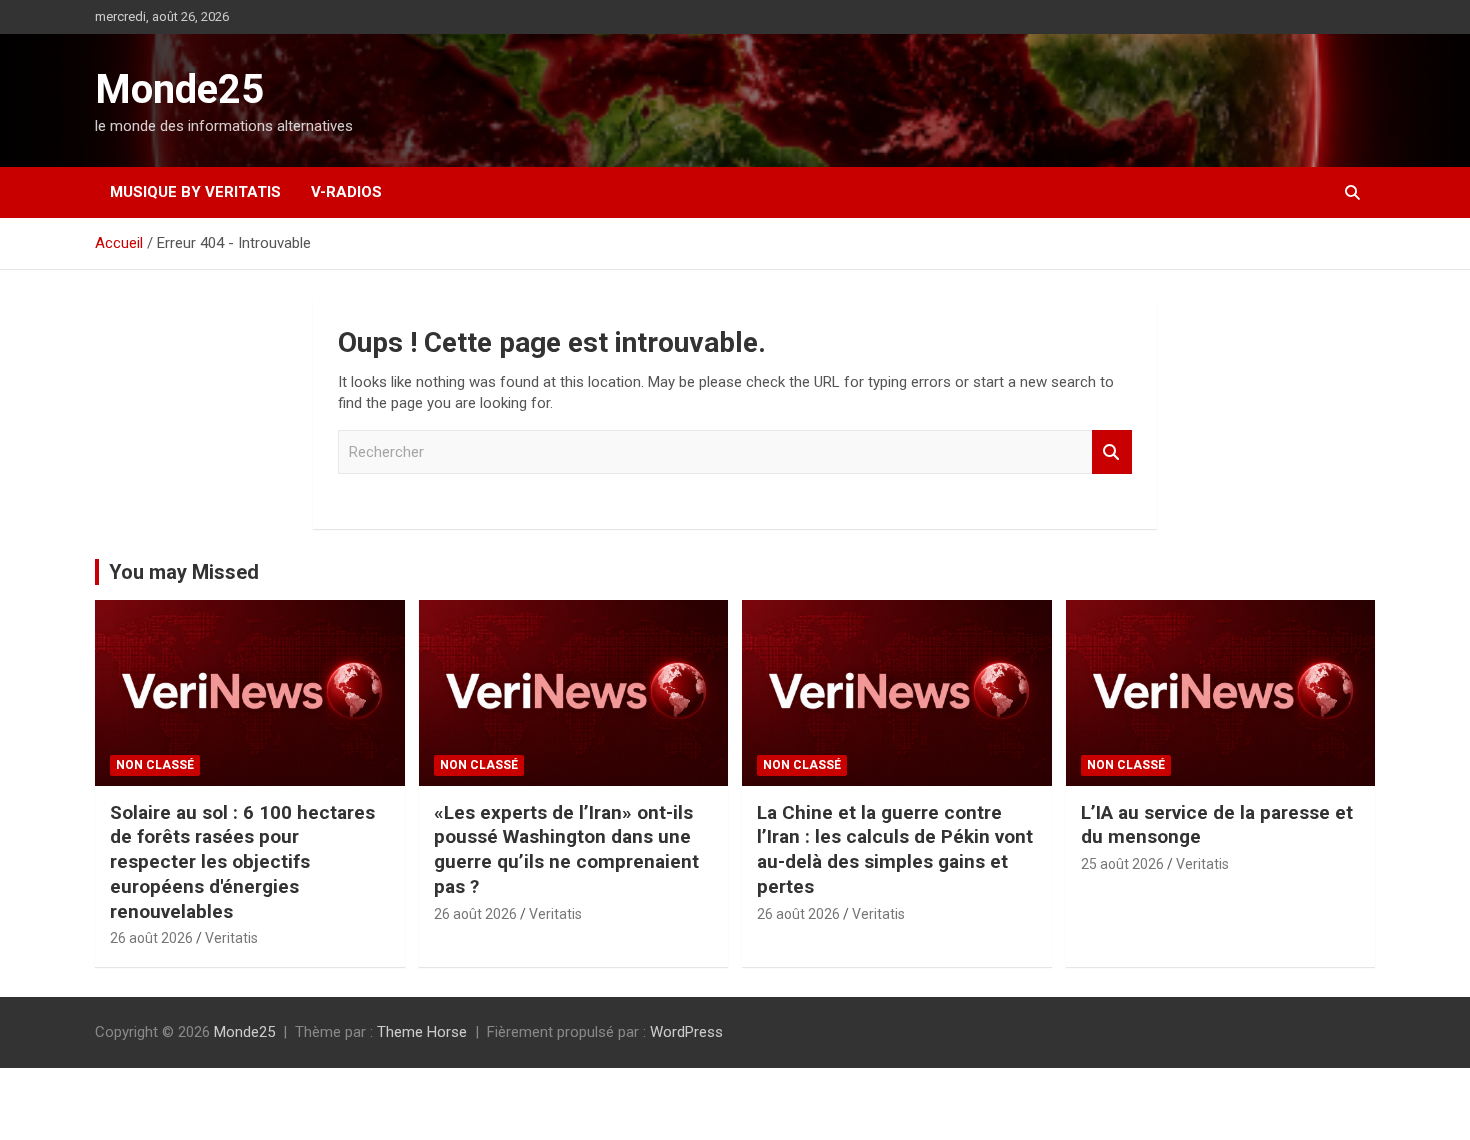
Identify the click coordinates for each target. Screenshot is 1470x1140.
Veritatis (231, 938)
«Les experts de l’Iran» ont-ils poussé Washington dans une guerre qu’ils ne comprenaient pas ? (566, 849)
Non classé (155, 765)
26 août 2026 (151, 938)
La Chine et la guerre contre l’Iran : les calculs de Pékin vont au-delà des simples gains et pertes (895, 849)
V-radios (346, 192)
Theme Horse (422, 1032)
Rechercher (1112, 452)
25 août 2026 (1122, 864)
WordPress (686, 1032)
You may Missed (184, 572)
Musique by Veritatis (195, 192)
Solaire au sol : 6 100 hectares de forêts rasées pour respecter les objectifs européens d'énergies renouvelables (242, 862)
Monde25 (179, 89)
